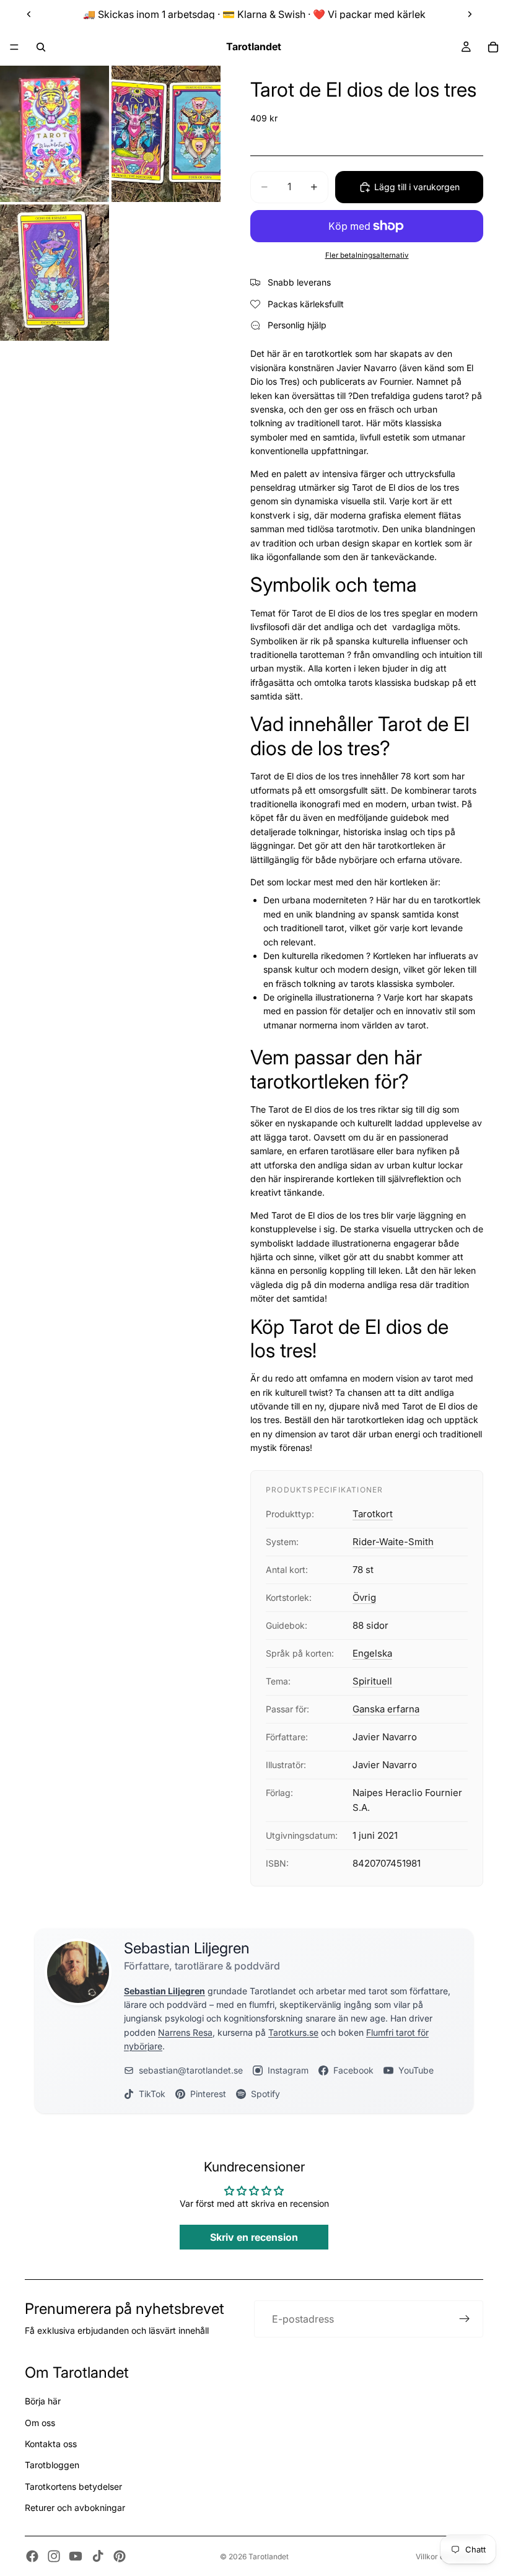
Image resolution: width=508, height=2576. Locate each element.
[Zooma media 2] (166, 134)
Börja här (43, 2401)
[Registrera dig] (465, 2319)
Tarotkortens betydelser (73, 2486)
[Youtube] (76, 2556)
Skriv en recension (254, 2237)
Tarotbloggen (52, 2465)
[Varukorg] (493, 47)
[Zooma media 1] (55, 134)
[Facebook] (32, 2556)
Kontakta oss (51, 2444)
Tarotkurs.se (293, 2032)
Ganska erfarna (386, 1709)
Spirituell (372, 1681)
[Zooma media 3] (55, 273)
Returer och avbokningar (75, 2508)
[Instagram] (54, 2556)
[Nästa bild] (470, 14)
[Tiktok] (98, 2556)
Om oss (40, 2423)
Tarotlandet (269, 2556)
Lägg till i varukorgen (417, 187)
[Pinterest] (120, 2556)
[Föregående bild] (29, 14)
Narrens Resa (185, 2032)
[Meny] (14, 47)
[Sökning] (41, 47)
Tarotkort (373, 1514)
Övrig (364, 1597)
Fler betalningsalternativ (367, 255)
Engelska (372, 1653)
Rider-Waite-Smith (393, 1542)
